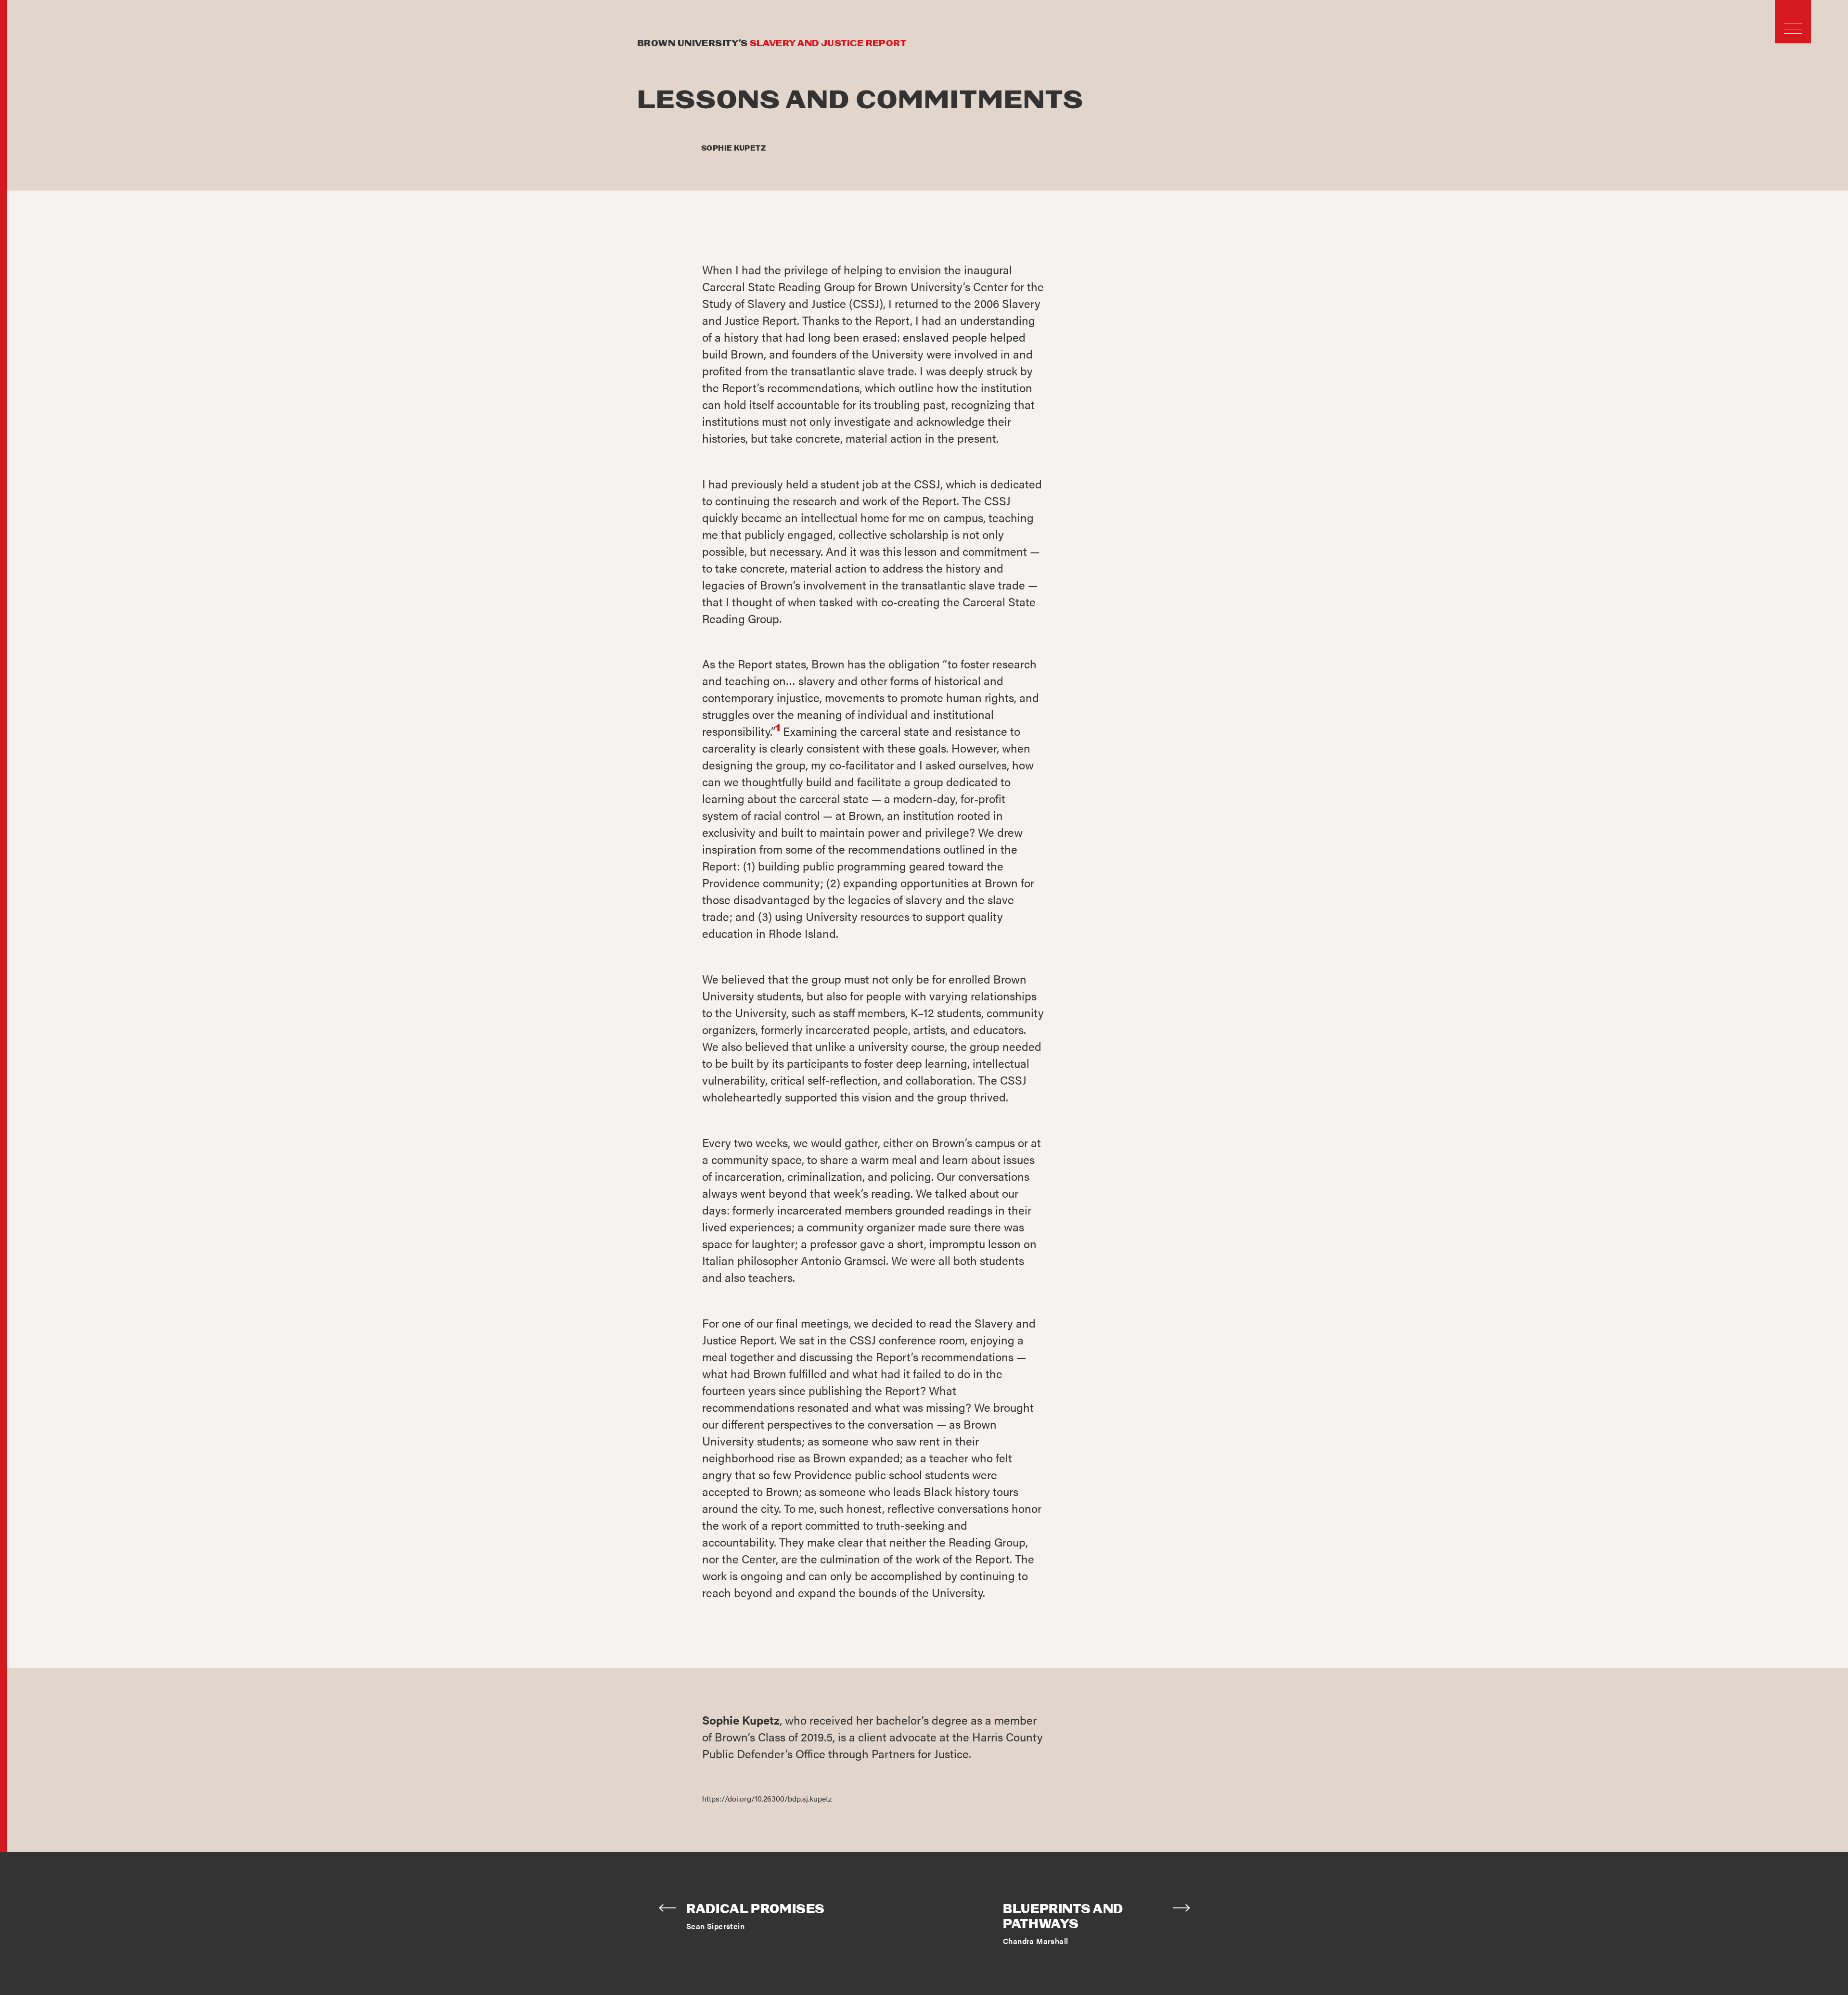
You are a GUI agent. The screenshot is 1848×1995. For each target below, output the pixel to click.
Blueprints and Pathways (1063, 1917)
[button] (1793, 26)
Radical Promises (756, 1910)
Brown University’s (772, 44)
